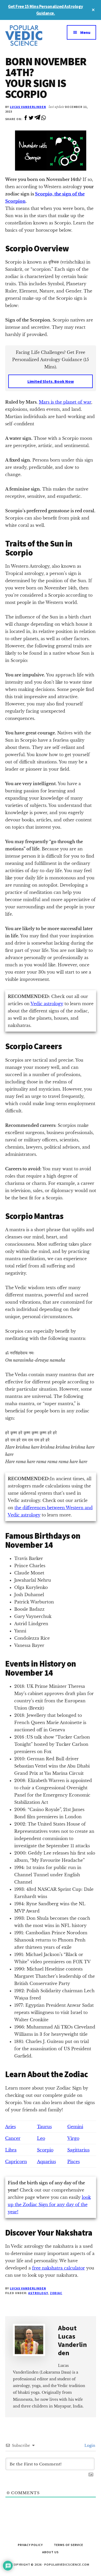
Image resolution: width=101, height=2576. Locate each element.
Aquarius (46, 2162)
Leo (41, 2138)
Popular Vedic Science (28, 35)
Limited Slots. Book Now (51, 381)
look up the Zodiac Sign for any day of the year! (49, 2205)
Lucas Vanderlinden (28, 107)
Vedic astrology (47, 1004)
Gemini (75, 2127)
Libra (11, 2150)
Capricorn (16, 2162)
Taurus (44, 2127)
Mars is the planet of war (65, 402)
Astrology (38, 2293)
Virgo (73, 2138)
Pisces (74, 2162)
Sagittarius (78, 2150)
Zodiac (56, 2293)
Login (89, 2446)
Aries (10, 2127)
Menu (85, 32)
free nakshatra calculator (59, 2268)
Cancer (13, 2138)
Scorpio (45, 2150)
